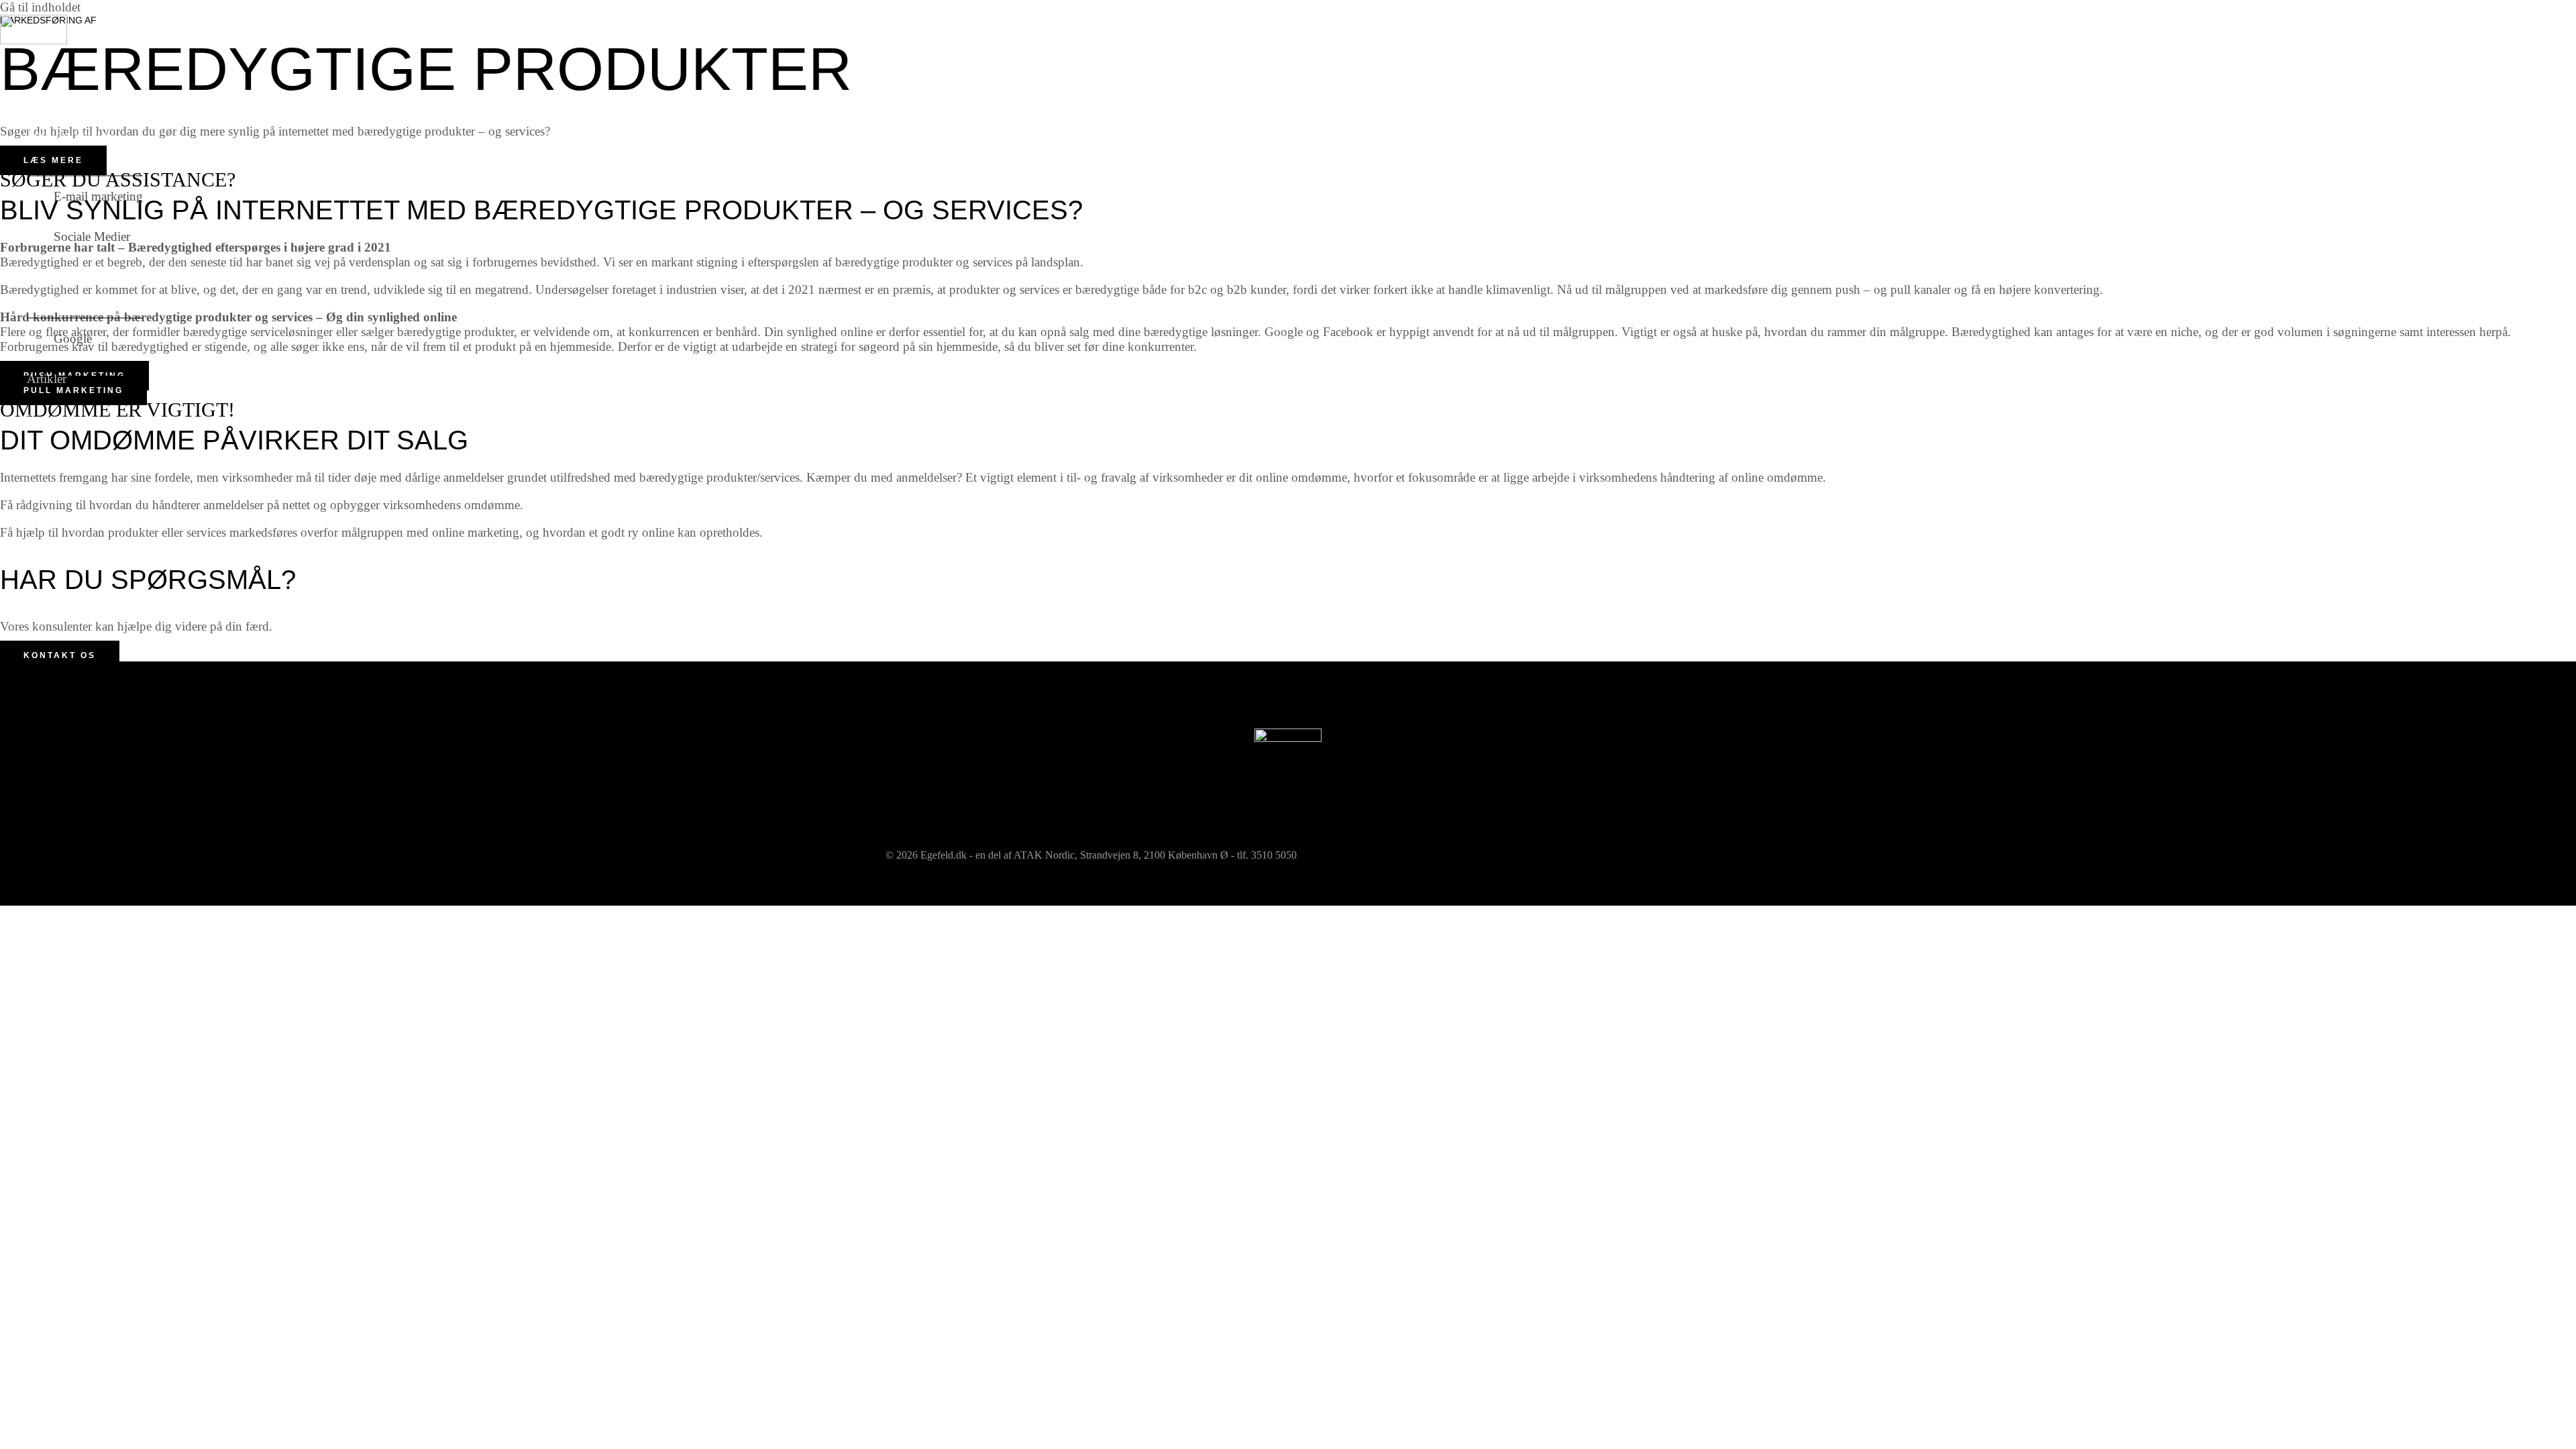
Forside (46, 94)
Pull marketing (65, 277)
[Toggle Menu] (85, 165)
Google (73, 338)
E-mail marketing (98, 196)
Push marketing (67, 135)
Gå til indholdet (40, 7)
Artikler (47, 379)
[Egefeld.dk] (34, 40)
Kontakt (48, 419)
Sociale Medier (92, 236)
